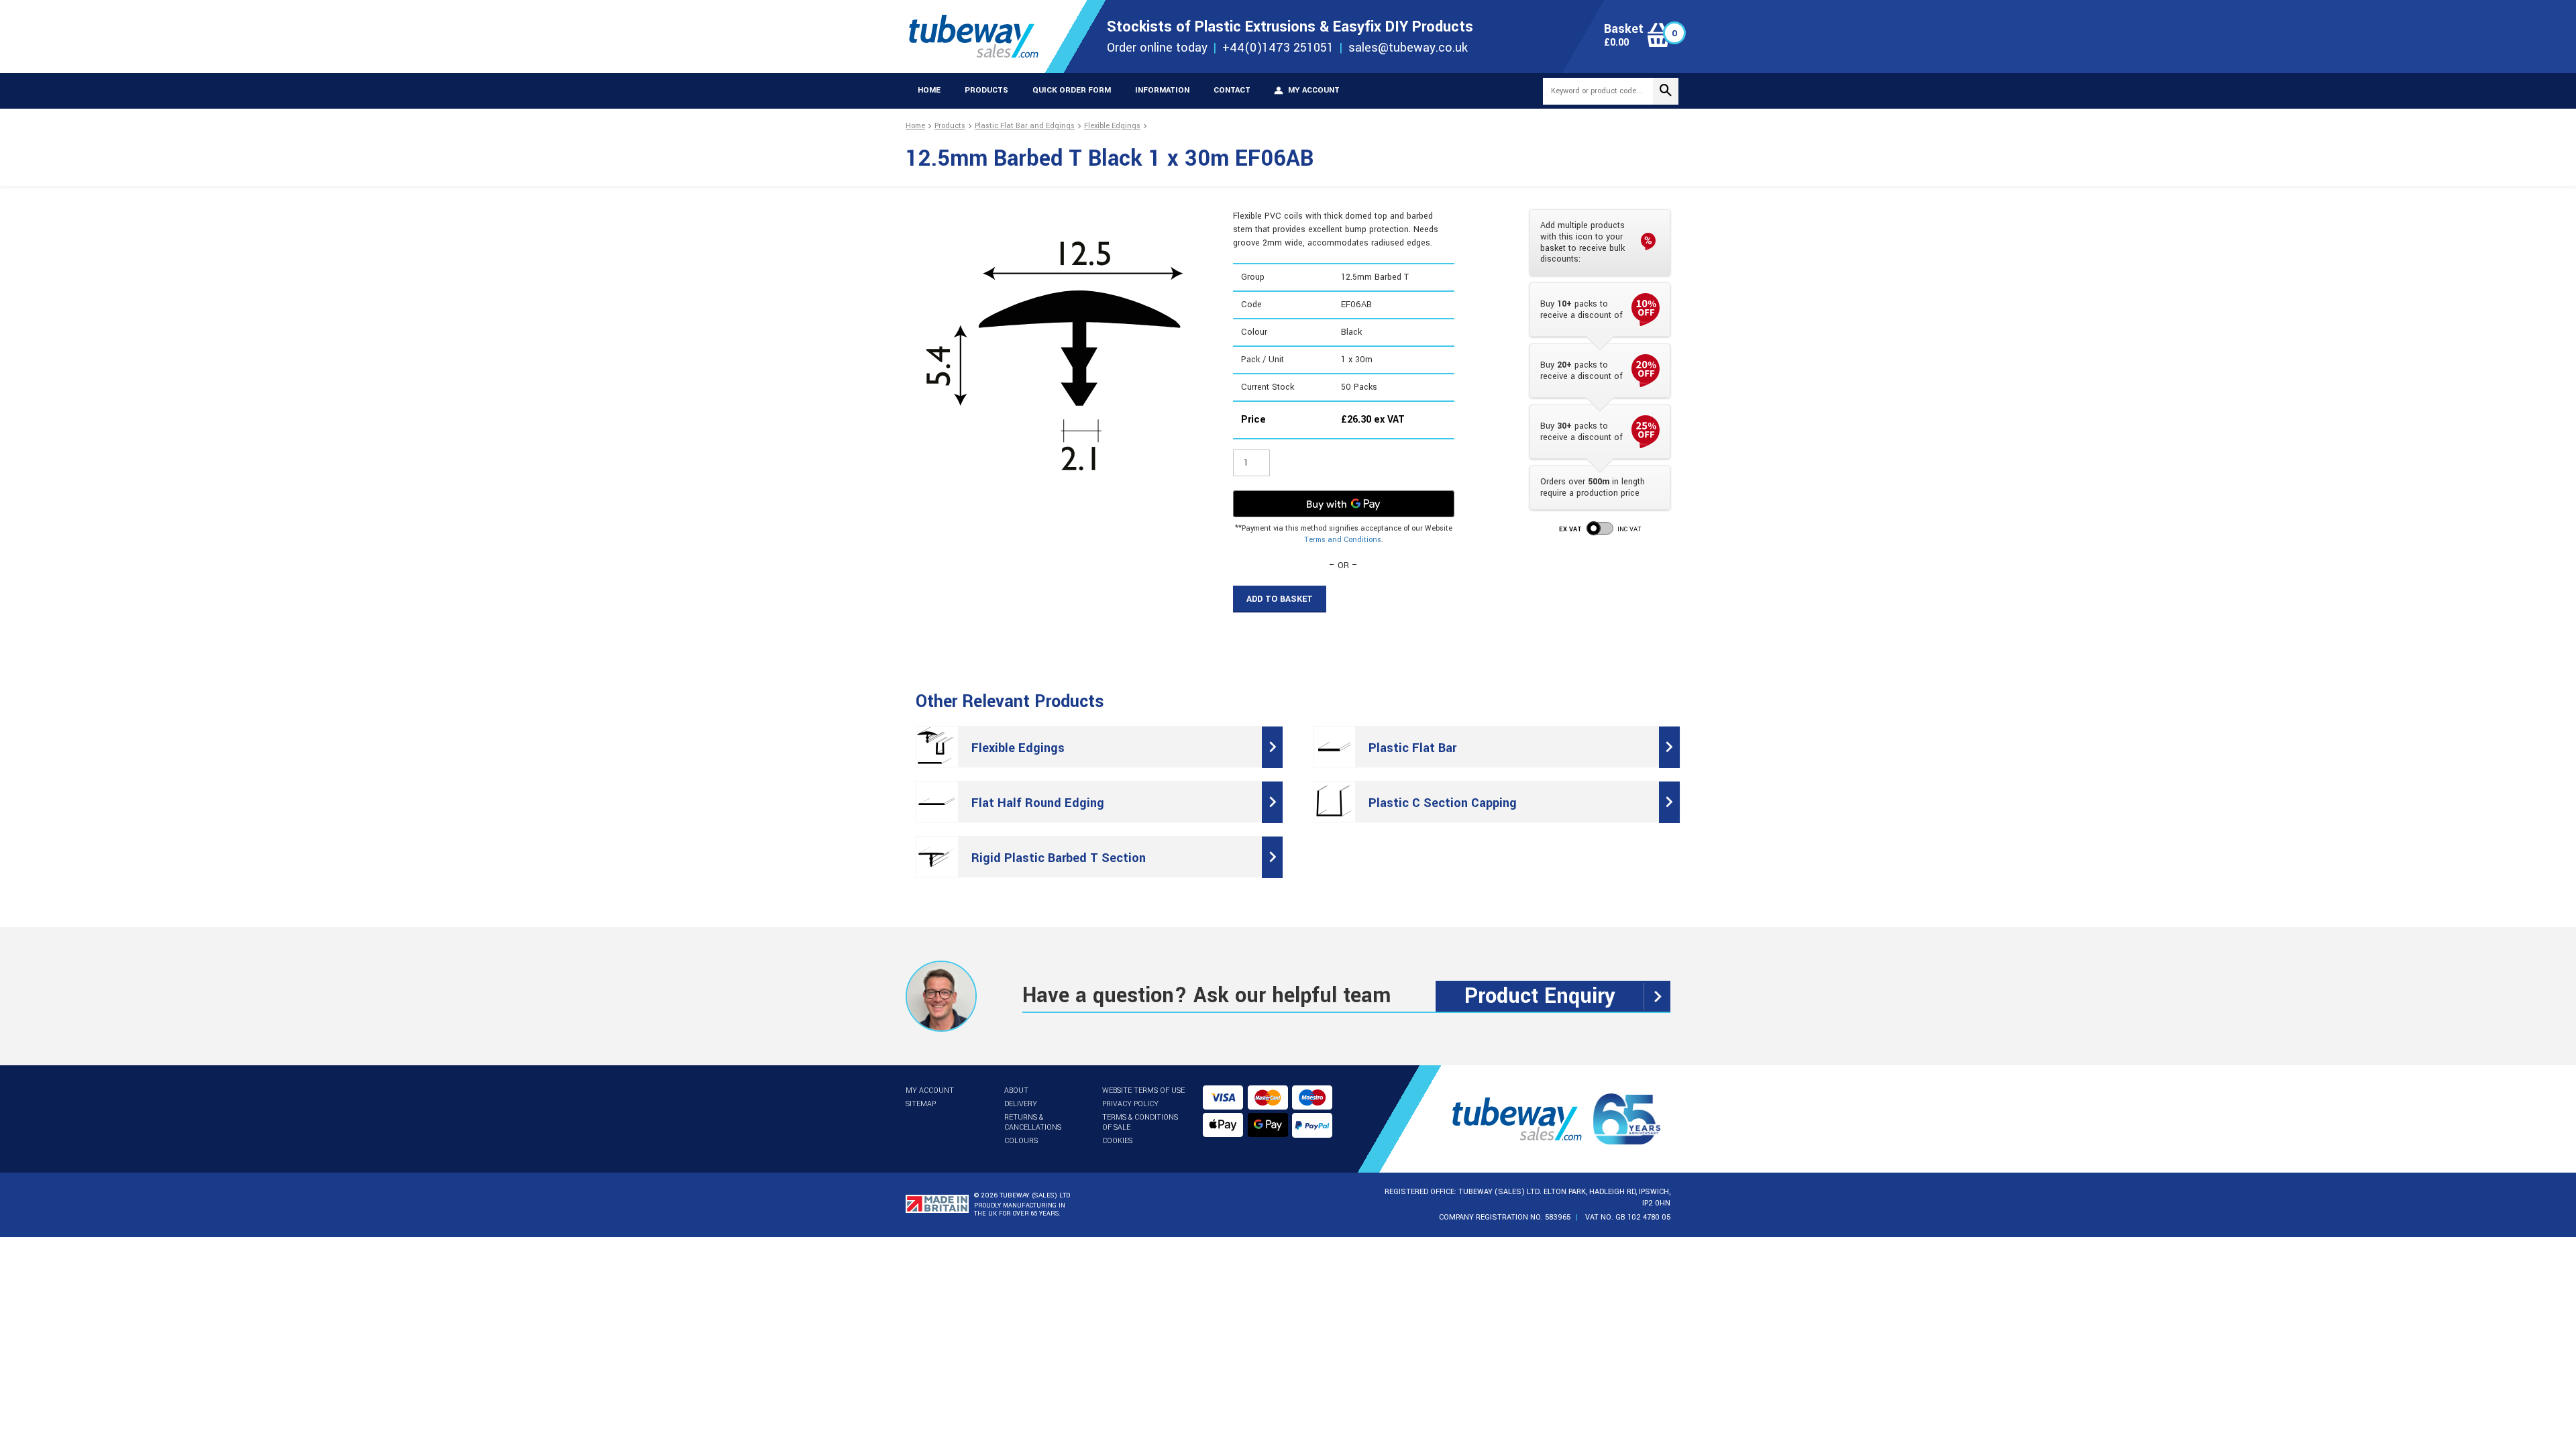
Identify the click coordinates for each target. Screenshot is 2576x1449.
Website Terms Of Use (1143, 1090)
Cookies (1117, 1141)
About (1016, 1090)
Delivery (1021, 1104)
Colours (1021, 1141)
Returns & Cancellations (1033, 1122)
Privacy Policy (1130, 1104)
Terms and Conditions (1343, 540)
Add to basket (1280, 599)
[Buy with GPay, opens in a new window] (1344, 504)
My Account (930, 1090)
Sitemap (921, 1104)
